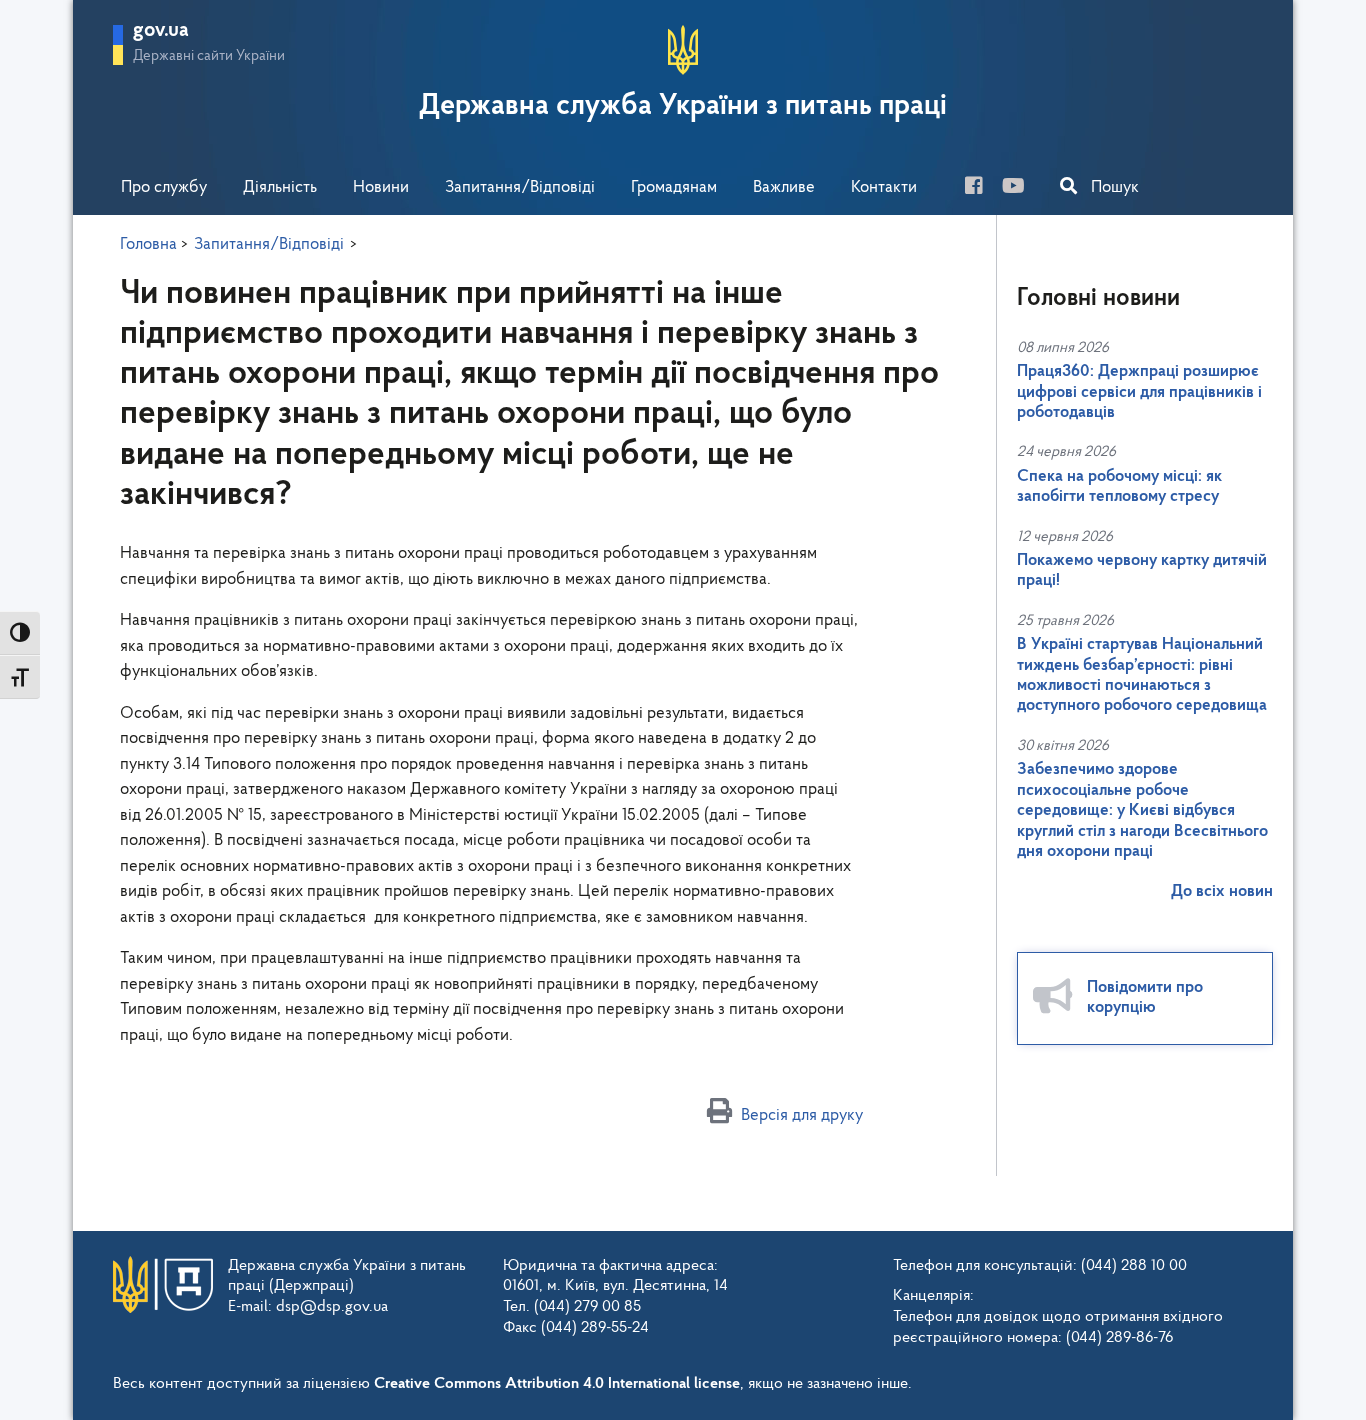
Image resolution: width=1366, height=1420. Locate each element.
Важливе (784, 187)
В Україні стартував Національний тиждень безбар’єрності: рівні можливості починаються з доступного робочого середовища (1142, 675)
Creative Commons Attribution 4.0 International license (557, 1384)
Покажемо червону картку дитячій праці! (1142, 570)
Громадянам (674, 187)
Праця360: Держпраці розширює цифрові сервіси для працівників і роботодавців (1139, 392)
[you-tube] (1021, 188)
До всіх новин (1222, 891)
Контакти (884, 187)
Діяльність (280, 187)
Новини (381, 187)
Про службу (164, 187)
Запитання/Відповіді (520, 187)
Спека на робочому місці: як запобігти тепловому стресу (1119, 486)
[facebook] (981, 188)
